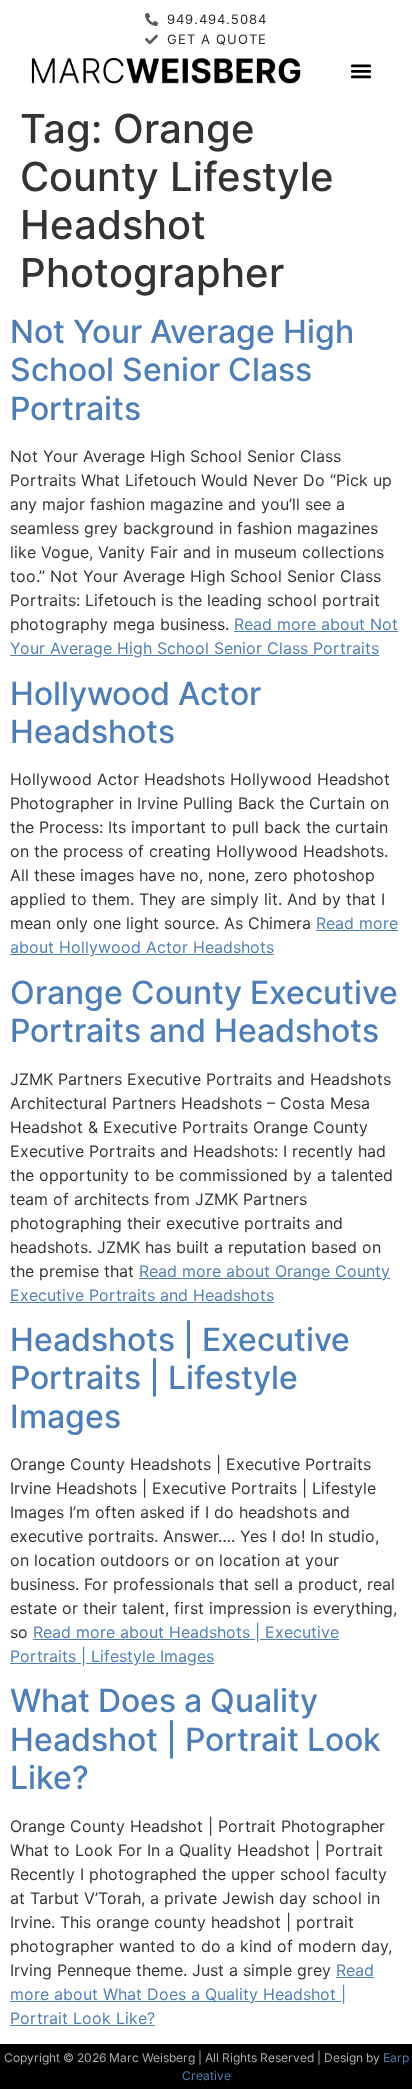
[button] (360, 70)
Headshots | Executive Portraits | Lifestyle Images (180, 1378)
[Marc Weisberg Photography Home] (165, 70)
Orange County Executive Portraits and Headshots (204, 1011)
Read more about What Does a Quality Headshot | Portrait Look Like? (192, 1994)
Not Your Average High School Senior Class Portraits (182, 370)
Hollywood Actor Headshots (135, 712)
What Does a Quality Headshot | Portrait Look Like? (195, 1739)
